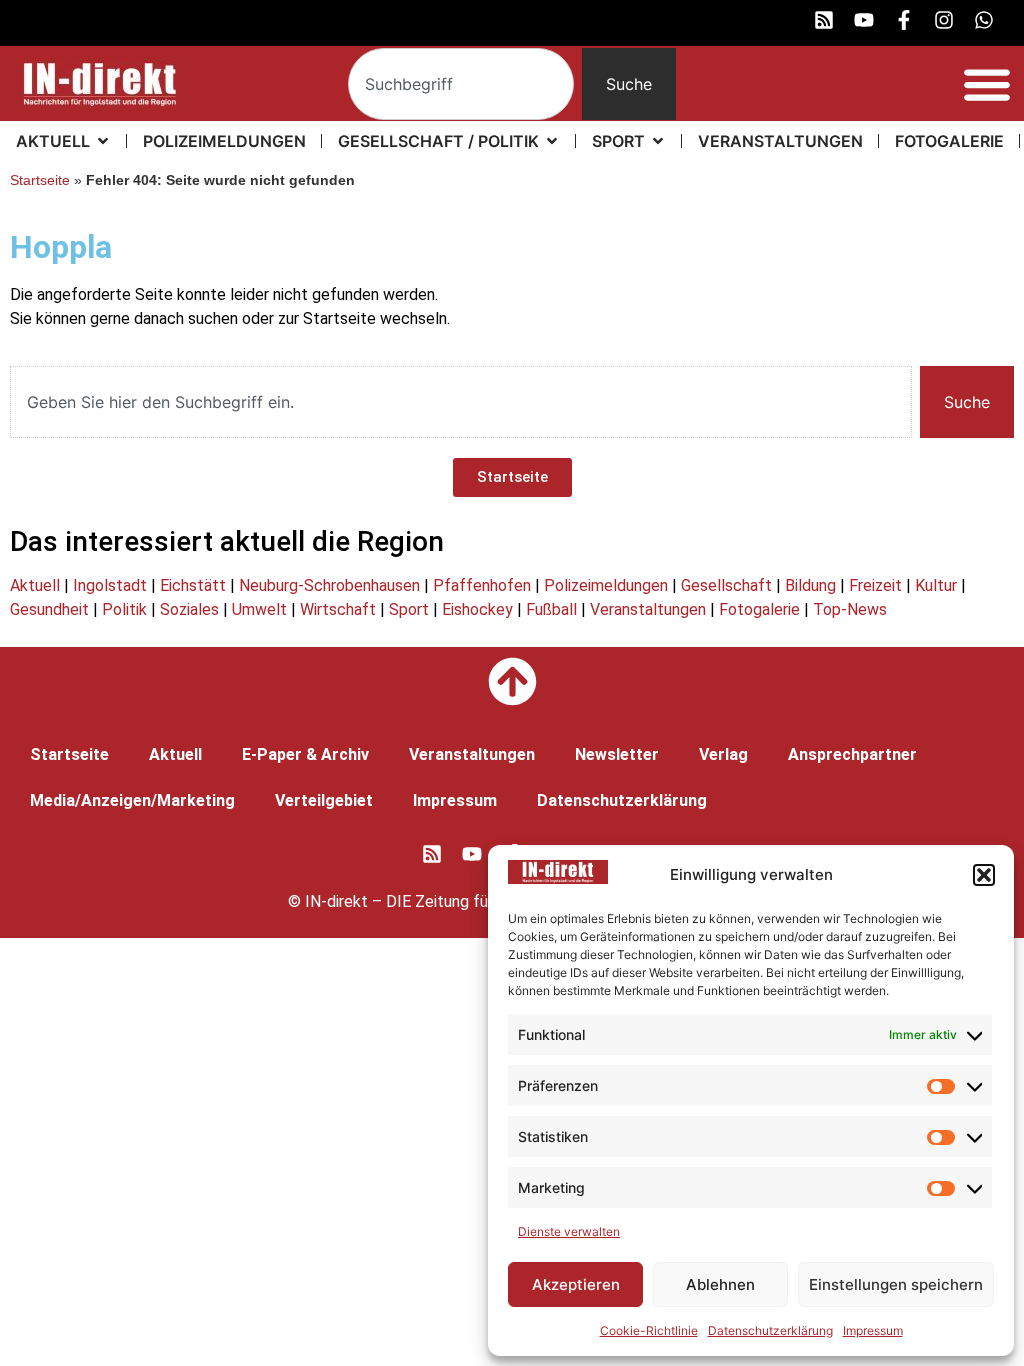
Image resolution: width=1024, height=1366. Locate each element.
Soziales (189, 609)
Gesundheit (49, 609)
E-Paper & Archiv (305, 754)
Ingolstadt (110, 585)
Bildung (810, 585)
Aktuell (35, 585)
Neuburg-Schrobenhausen (329, 585)
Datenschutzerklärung (770, 1330)
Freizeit (875, 585)
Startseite (40, 180)
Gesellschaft (726, 585)
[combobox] (461, 84)
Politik (124, 609)
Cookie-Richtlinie (649, 1330)
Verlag (723, 754)
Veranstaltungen (648, 609)
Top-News (850, 609)
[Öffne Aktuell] (103, 141)
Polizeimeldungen (606, 585)
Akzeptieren (576, 1284)
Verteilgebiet (324, 800)
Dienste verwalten (569, 1231)
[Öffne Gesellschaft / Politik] (552, 141)
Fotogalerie (759, 609)
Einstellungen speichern (896, 1284)
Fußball (551, 609)
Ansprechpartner (852, 754)
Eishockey (477, 609)
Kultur (936, 585)
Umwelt (259, 609)
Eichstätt (193, 585)
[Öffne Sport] (658, 141)
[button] (984, 875)
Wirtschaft (338, 609)
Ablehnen (720, 1284)
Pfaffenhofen (482, 585)
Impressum (873, 1330)
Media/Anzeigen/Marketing (132, 800)
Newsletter (617, 754)
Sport (409, 609)
